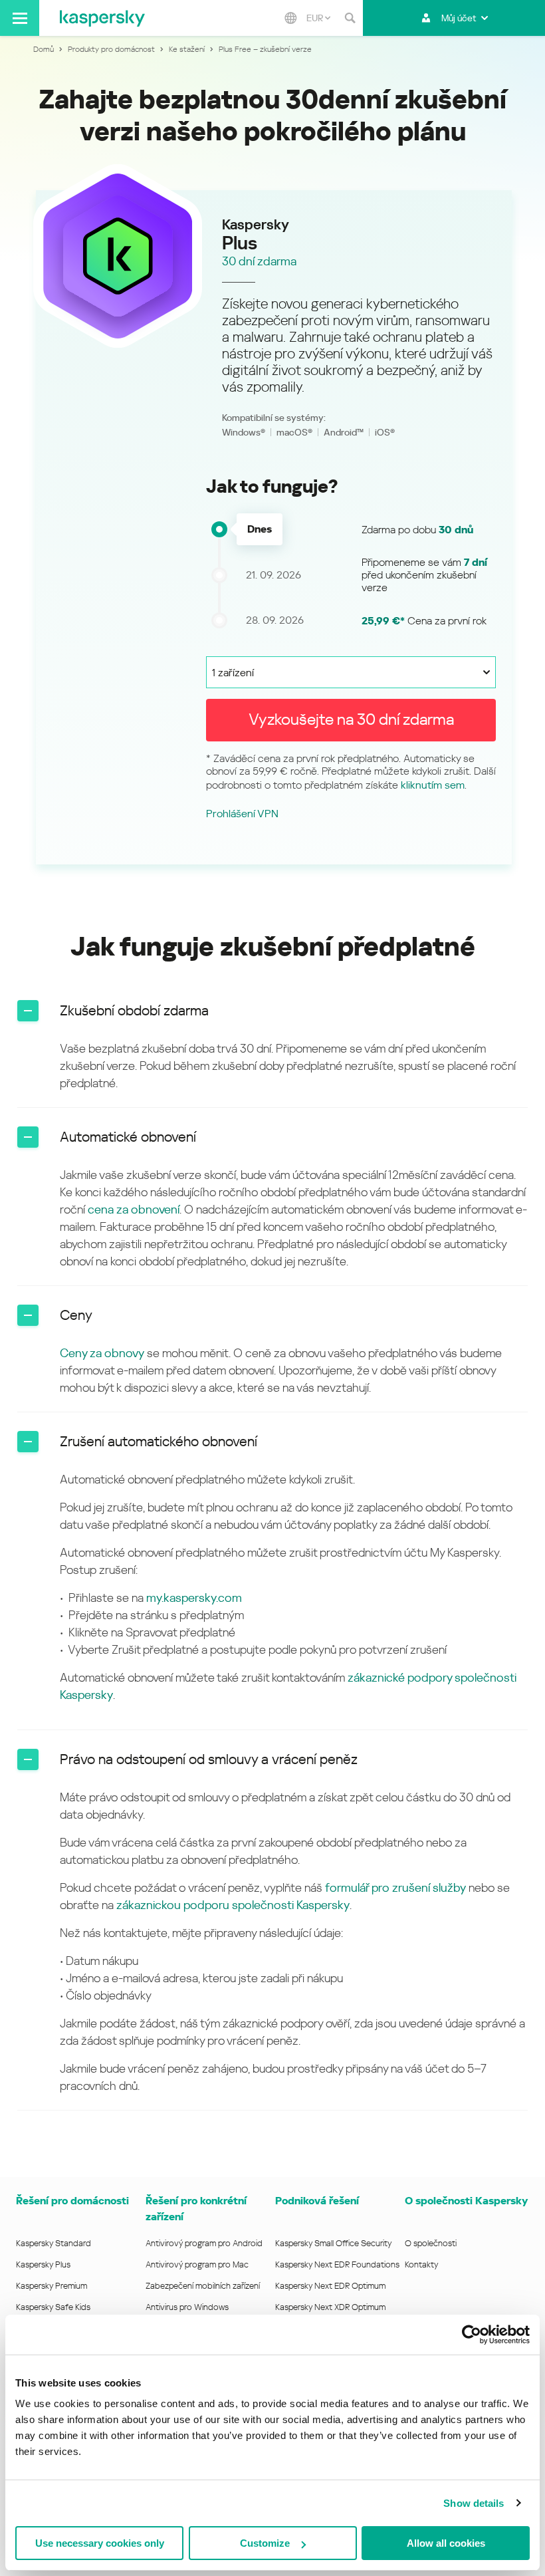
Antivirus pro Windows (187, 2307)
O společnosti (431, 2243)
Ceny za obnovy (102, 1353)
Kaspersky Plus (43, 2264)
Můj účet (459, 18)
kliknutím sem (433, 785)
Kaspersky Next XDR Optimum (330, 2307)
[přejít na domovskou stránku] (102, 18)
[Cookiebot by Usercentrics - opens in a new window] (472, 2335)
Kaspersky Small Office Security (334, 2243)
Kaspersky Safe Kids (53, 2307)
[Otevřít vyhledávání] (350, 18)
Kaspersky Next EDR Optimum (330, 2286)
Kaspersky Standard (54, 2243)
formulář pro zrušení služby (395, 1887)
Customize (265, 2543)
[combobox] (318, 18)
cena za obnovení (134, 1209)
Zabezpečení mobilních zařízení (203, 2286)
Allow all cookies (446, 2543)
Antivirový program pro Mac (197, 2264)
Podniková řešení (317, 2201)
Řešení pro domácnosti (72, 2201)
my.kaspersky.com (194, 1598)
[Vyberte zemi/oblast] (290, 18)
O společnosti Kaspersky (466, 2201)
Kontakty (422, 2264)
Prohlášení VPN (242, 814)
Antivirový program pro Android (204, 2243)
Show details (474, 2503)
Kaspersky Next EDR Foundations (337, 2264)
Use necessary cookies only (100, 2543)
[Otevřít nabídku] (20, 18)
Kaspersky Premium (52, 2286)
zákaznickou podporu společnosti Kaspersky (233, 1905)
